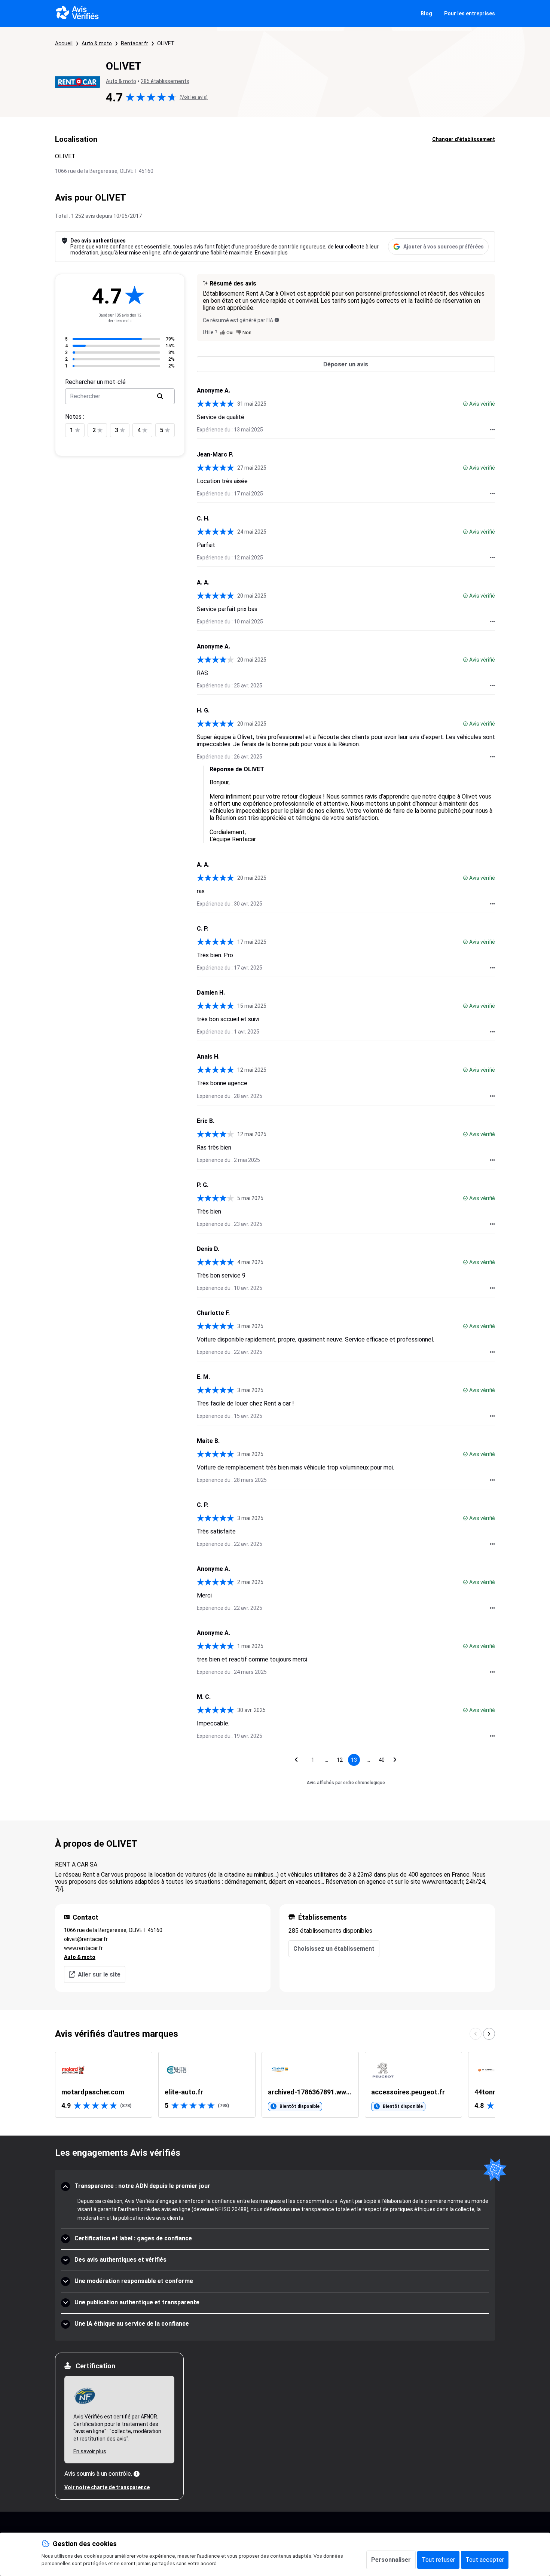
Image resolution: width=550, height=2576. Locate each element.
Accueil (64, 43)
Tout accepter (485, 2560)
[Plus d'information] (137, 2474)
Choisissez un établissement (334, 1949)
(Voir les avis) (194, 97)
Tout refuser (438, 2560)
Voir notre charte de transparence (107, 2487)
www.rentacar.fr (83, 1948)
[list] (275, 2085)
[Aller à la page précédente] (296, 1760)
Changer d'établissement (464, 139)
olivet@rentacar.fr (86, 1939)
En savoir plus (271, 253)
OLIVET (166, 43)
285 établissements (165, 81)
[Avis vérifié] (465, 404)
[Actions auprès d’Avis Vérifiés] (492, 430)
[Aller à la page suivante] (395, 1760)
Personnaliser (391, 2560)
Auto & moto (97, 43)
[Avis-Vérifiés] (77, 13)
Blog (426, 13)
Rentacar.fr (135, 43)
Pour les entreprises (470, 13)
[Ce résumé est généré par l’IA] (277, 320)
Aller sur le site (99, 1974)
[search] (160, 396)
